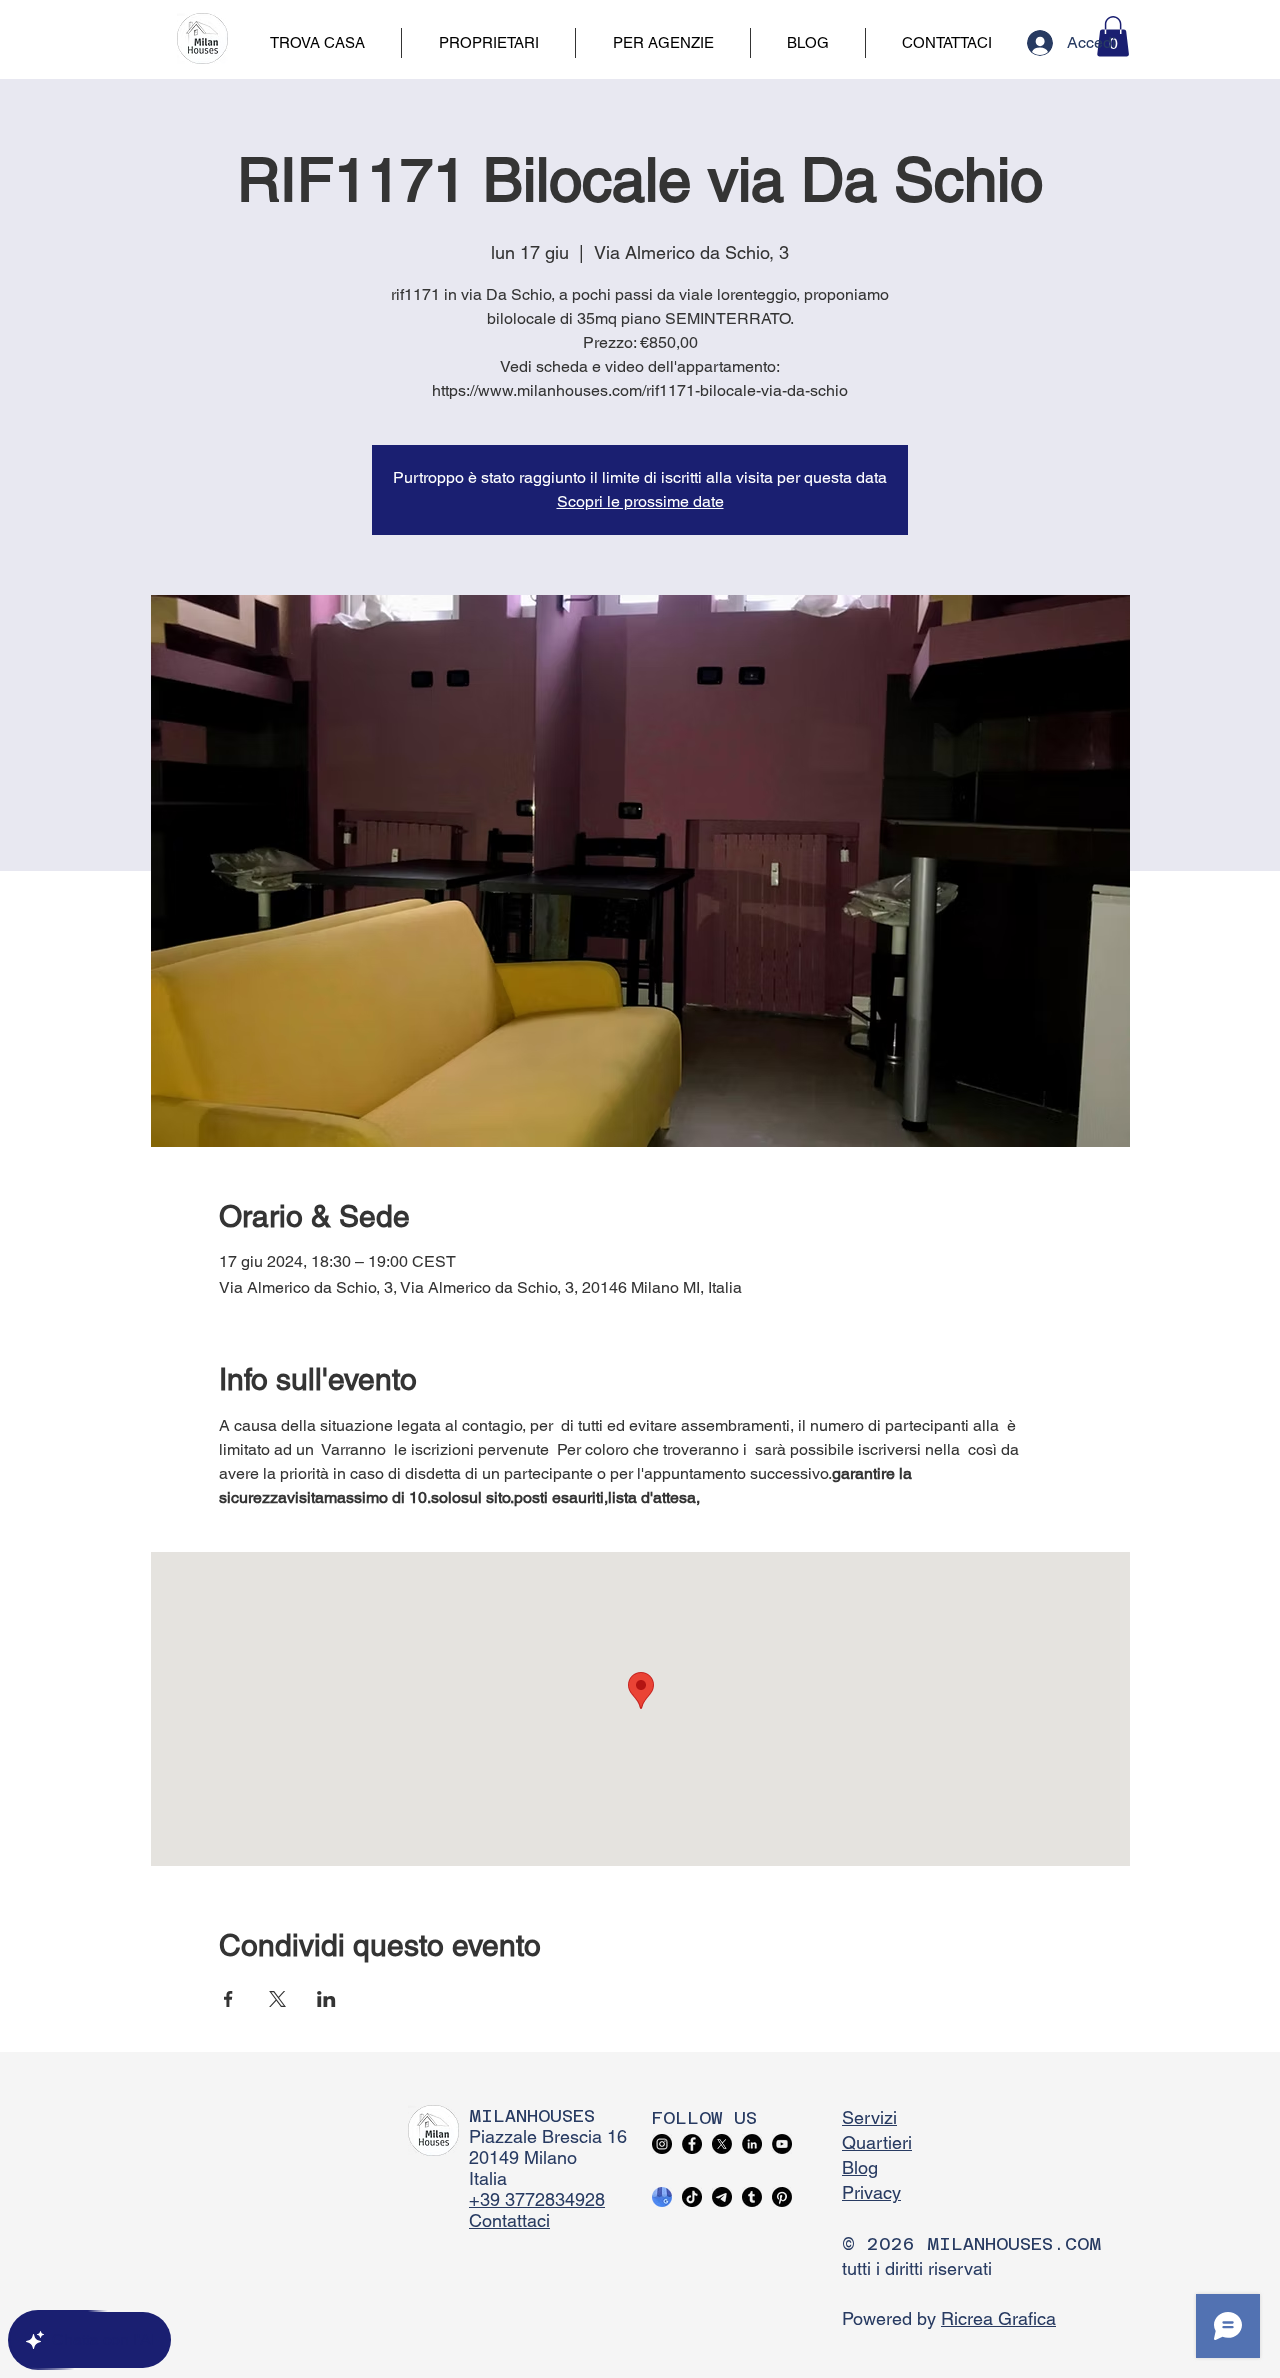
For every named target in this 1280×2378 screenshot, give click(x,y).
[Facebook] (692, 2144)
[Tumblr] (752, 2197)
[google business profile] (662, 2197)
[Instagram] (662, 2144)
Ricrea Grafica (998, 2318)
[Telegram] (722, 2197)
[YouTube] (782, 2144)
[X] (722, 2144)
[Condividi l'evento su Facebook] (228, 1999)
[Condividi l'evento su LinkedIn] (326, 1999)
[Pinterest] (782, 2197)
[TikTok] (692, 2197)
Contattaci (509, 2220)
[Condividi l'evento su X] (277, 1999)
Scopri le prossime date (640, 501)
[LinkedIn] (752, 2144)
